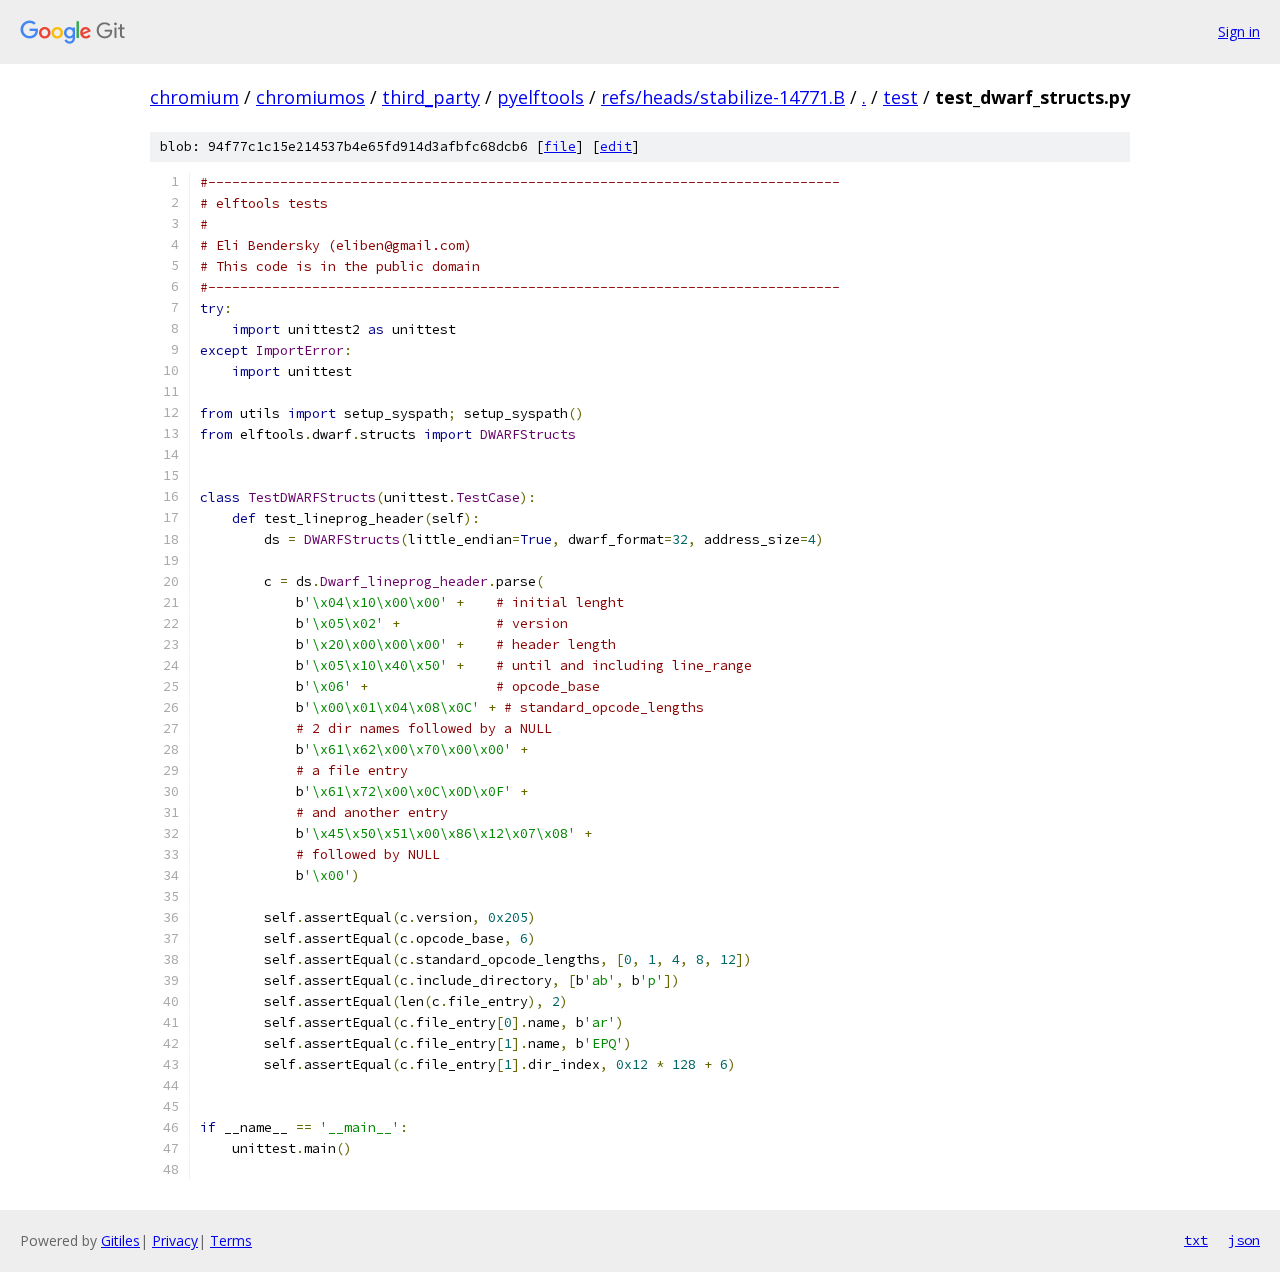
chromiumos (310, 97)
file (560, 146)
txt (1196, 1240)
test (900, 97)
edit (616, 146)
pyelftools (540, 97)
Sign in (1239, 31)
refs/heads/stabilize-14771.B (723, 97)
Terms (231, 1240)
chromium (194, 97)
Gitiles (120, 1240)
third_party (431, 97)
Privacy (175, 1240)
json (1244, 1240)
